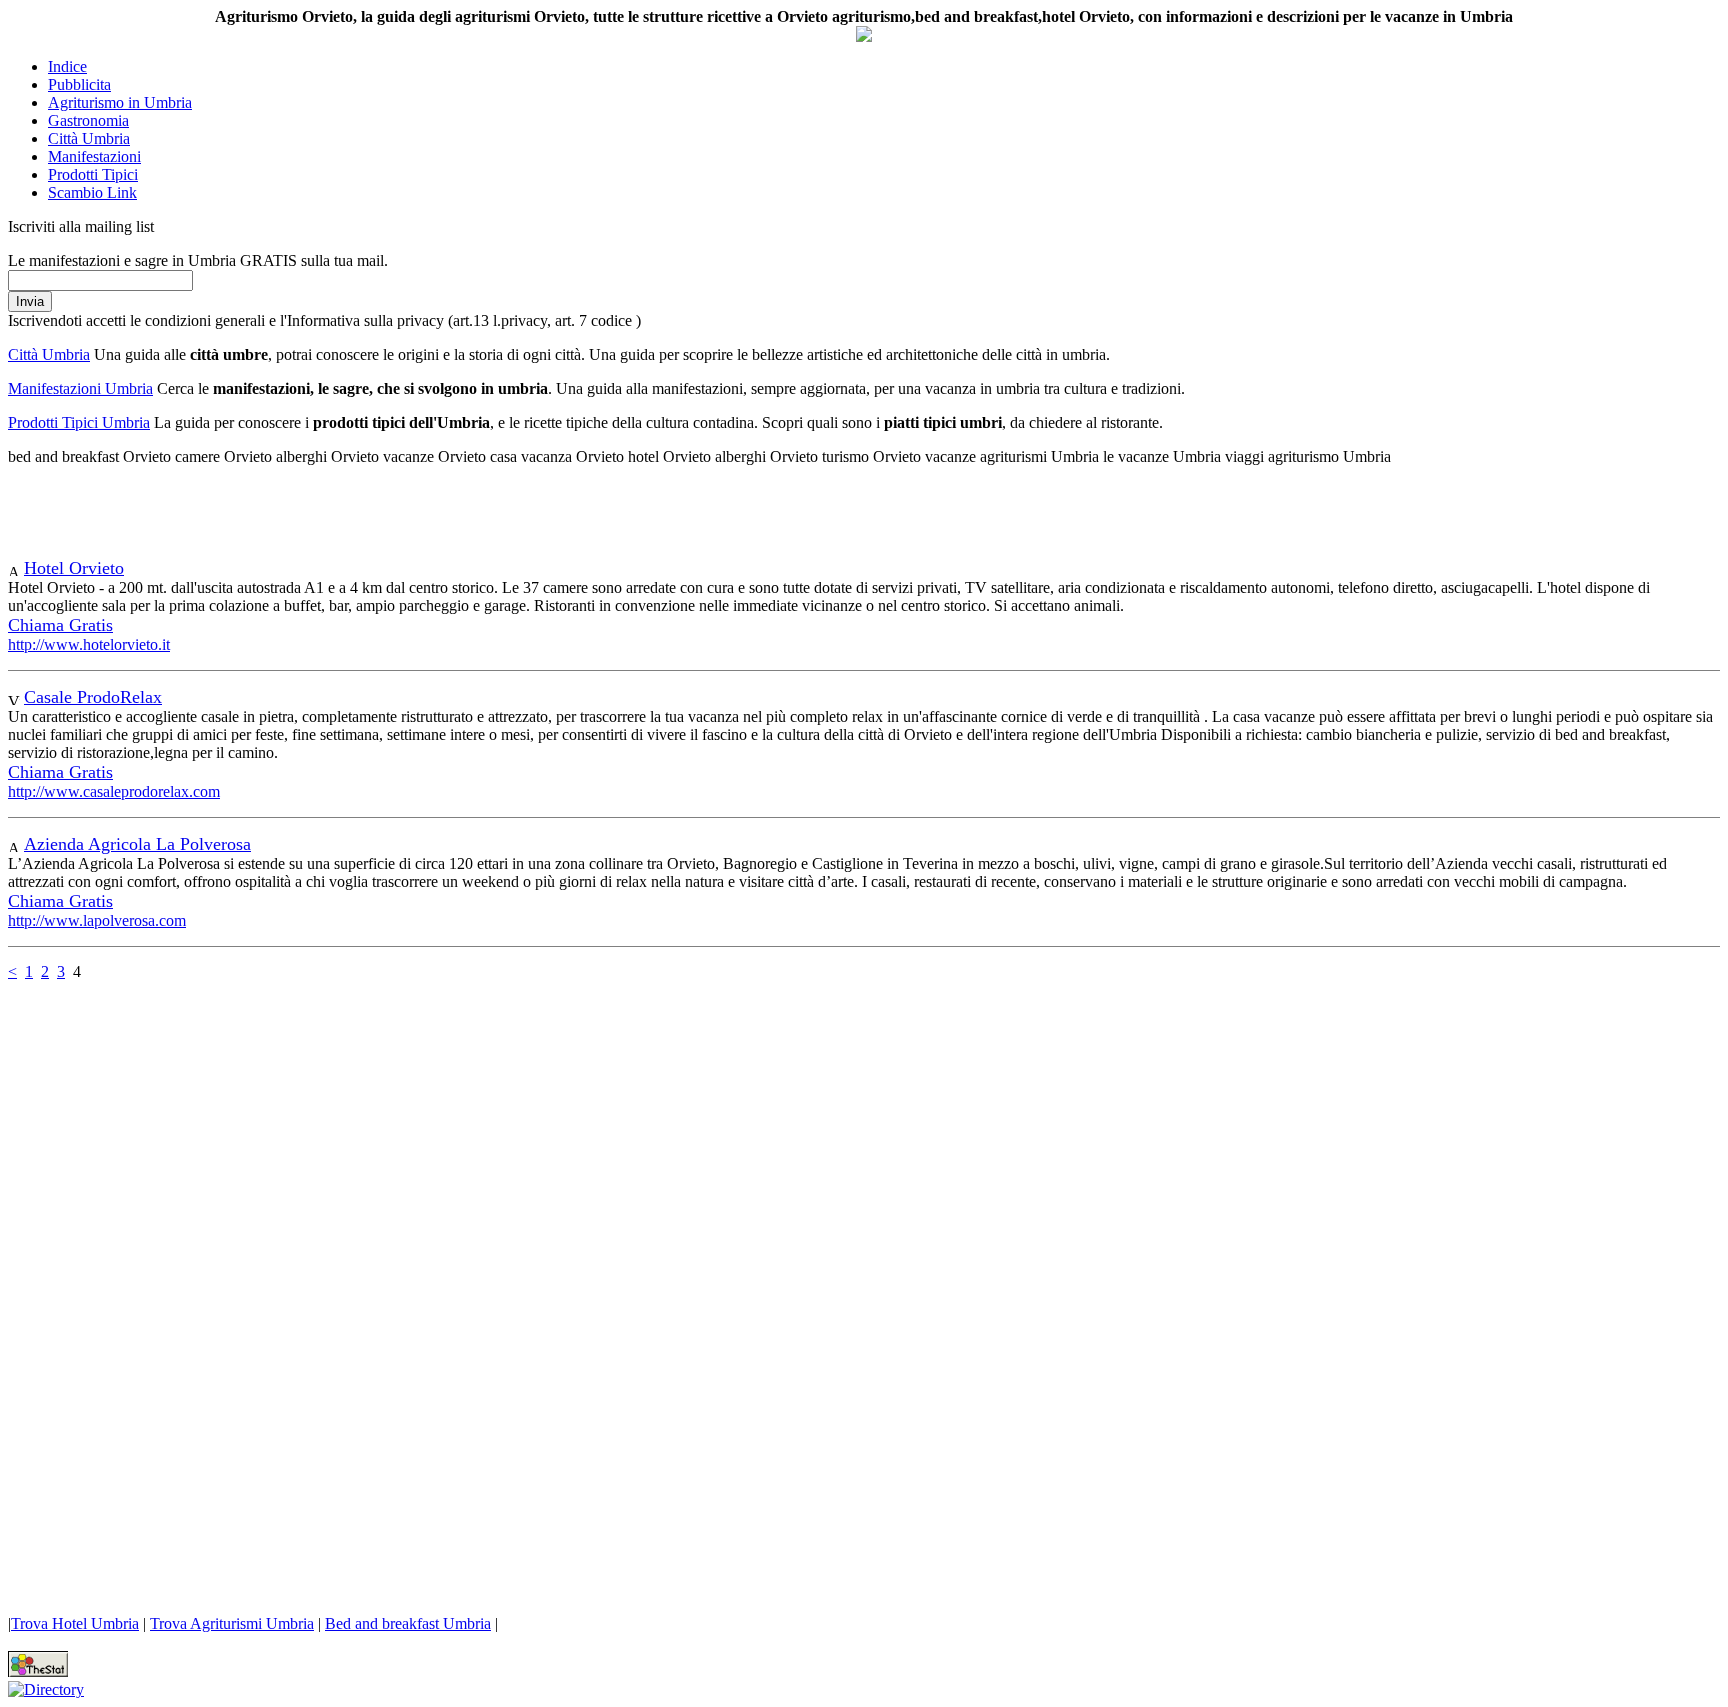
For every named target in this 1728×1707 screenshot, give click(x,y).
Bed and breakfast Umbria (408, 1623)
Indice (67, 66)
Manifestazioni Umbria (80, 388)
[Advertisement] (242, 512)
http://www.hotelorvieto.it (89, 644)
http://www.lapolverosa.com (97, 920)
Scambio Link (92, 192)
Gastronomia (88, 120)
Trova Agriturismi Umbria (232, 1623)
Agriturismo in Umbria (120, 102)
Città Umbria (89, 138)
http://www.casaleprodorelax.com (114, 791)
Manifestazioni (94, 156)
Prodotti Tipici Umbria (79, 422)
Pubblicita (79, 84)
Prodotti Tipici (93, 174)
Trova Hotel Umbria (75, 1623)
